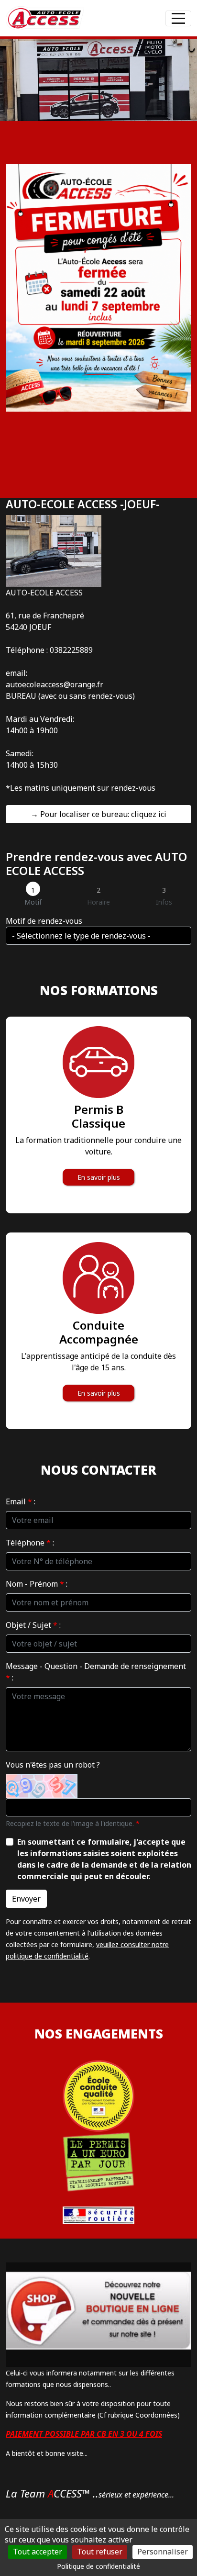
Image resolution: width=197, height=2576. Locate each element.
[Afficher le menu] (178, 18)
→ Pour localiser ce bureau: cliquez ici (98, 814)
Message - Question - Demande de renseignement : (96, 1672)
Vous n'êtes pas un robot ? (53, 1765)
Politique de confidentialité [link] (98, 2566)
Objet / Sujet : (33, 1625)
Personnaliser (163, 2552)
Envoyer (26, 1899)
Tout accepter (38, 2552)
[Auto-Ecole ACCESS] (45, 18)
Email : (21, 1501)
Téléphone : (30, 1543)
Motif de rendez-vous (44, 921)
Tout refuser (100, 2552)
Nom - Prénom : (37, 1584)
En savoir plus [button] (99, 1177)
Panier (137, 16)
